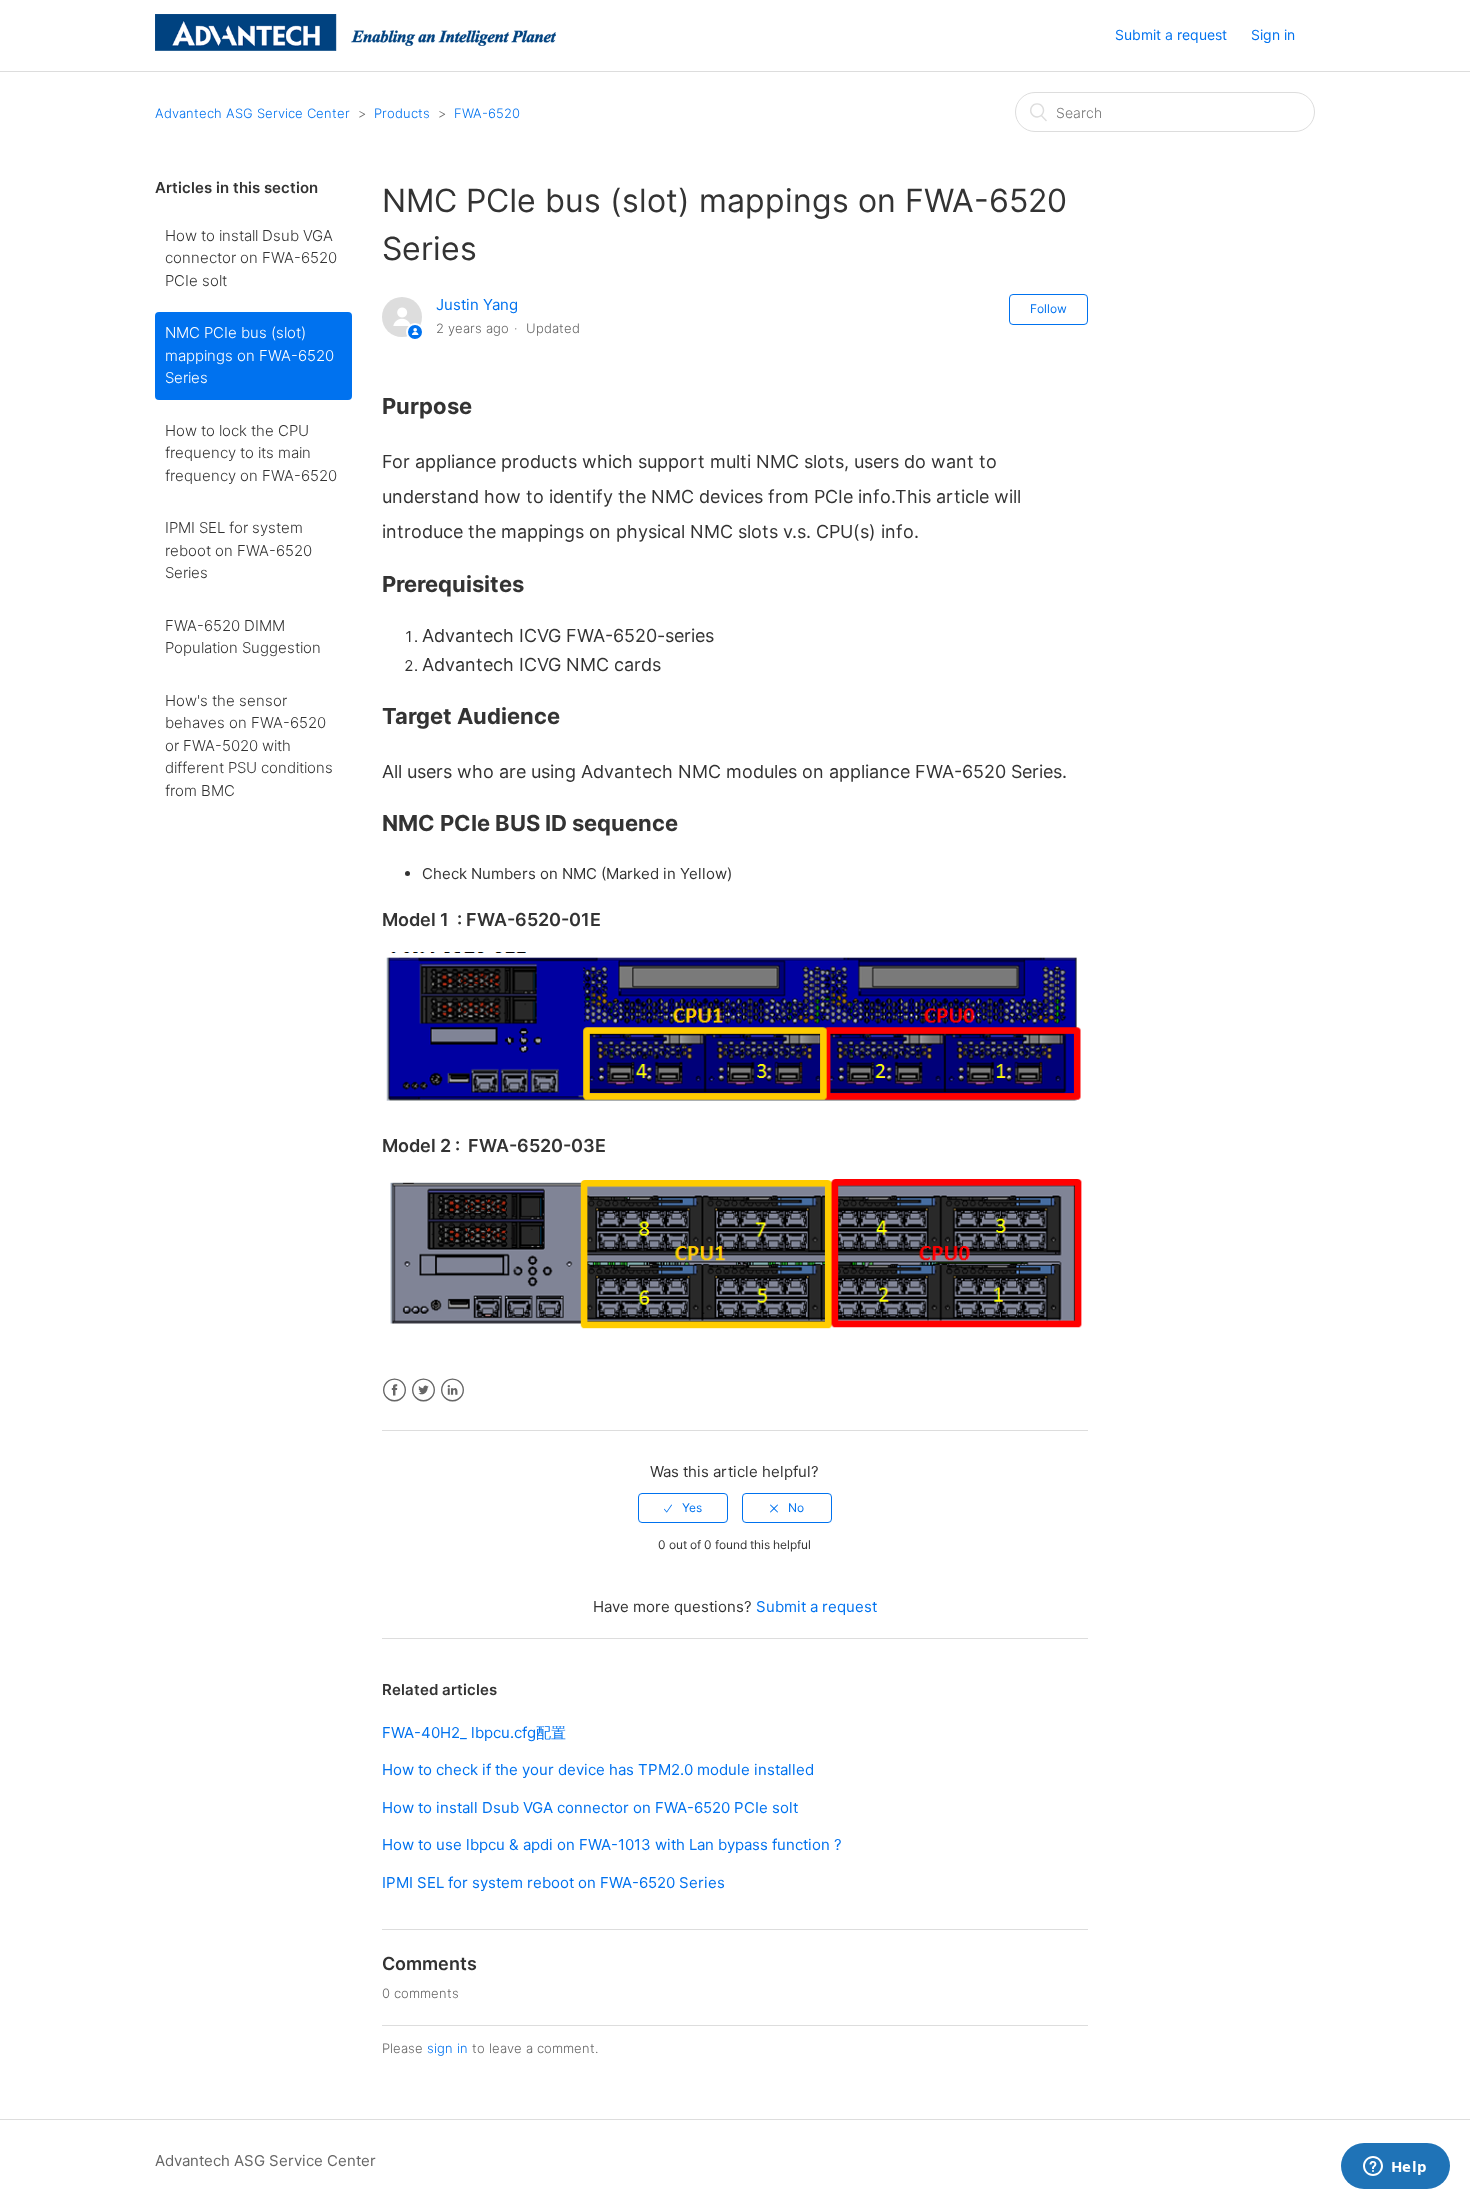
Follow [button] (1048, 308)
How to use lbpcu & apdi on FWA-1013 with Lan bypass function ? (612, 1844)
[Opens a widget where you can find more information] (1395, 2168)
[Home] (355, 45)
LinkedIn (452, 1390)
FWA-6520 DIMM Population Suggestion (243, 637)
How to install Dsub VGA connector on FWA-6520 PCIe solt (251, 258)
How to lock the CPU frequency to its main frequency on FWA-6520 (251, 453)
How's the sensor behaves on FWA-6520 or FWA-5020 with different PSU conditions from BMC (249, 745)
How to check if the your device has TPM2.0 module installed (598, 1769)
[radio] (683, 1508)
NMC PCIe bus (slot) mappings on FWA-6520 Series (249, 355)
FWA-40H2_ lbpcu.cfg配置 (474, 1732)
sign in (447, 2048)
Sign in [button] (1273, 34)
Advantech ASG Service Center (252, 113)
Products (402, 113)
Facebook (394, 1390)
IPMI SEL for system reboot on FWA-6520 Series (238, 550)
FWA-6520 (487, 113)
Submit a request (1171, 34)
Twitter (423, 1390)
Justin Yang (477, 304)
